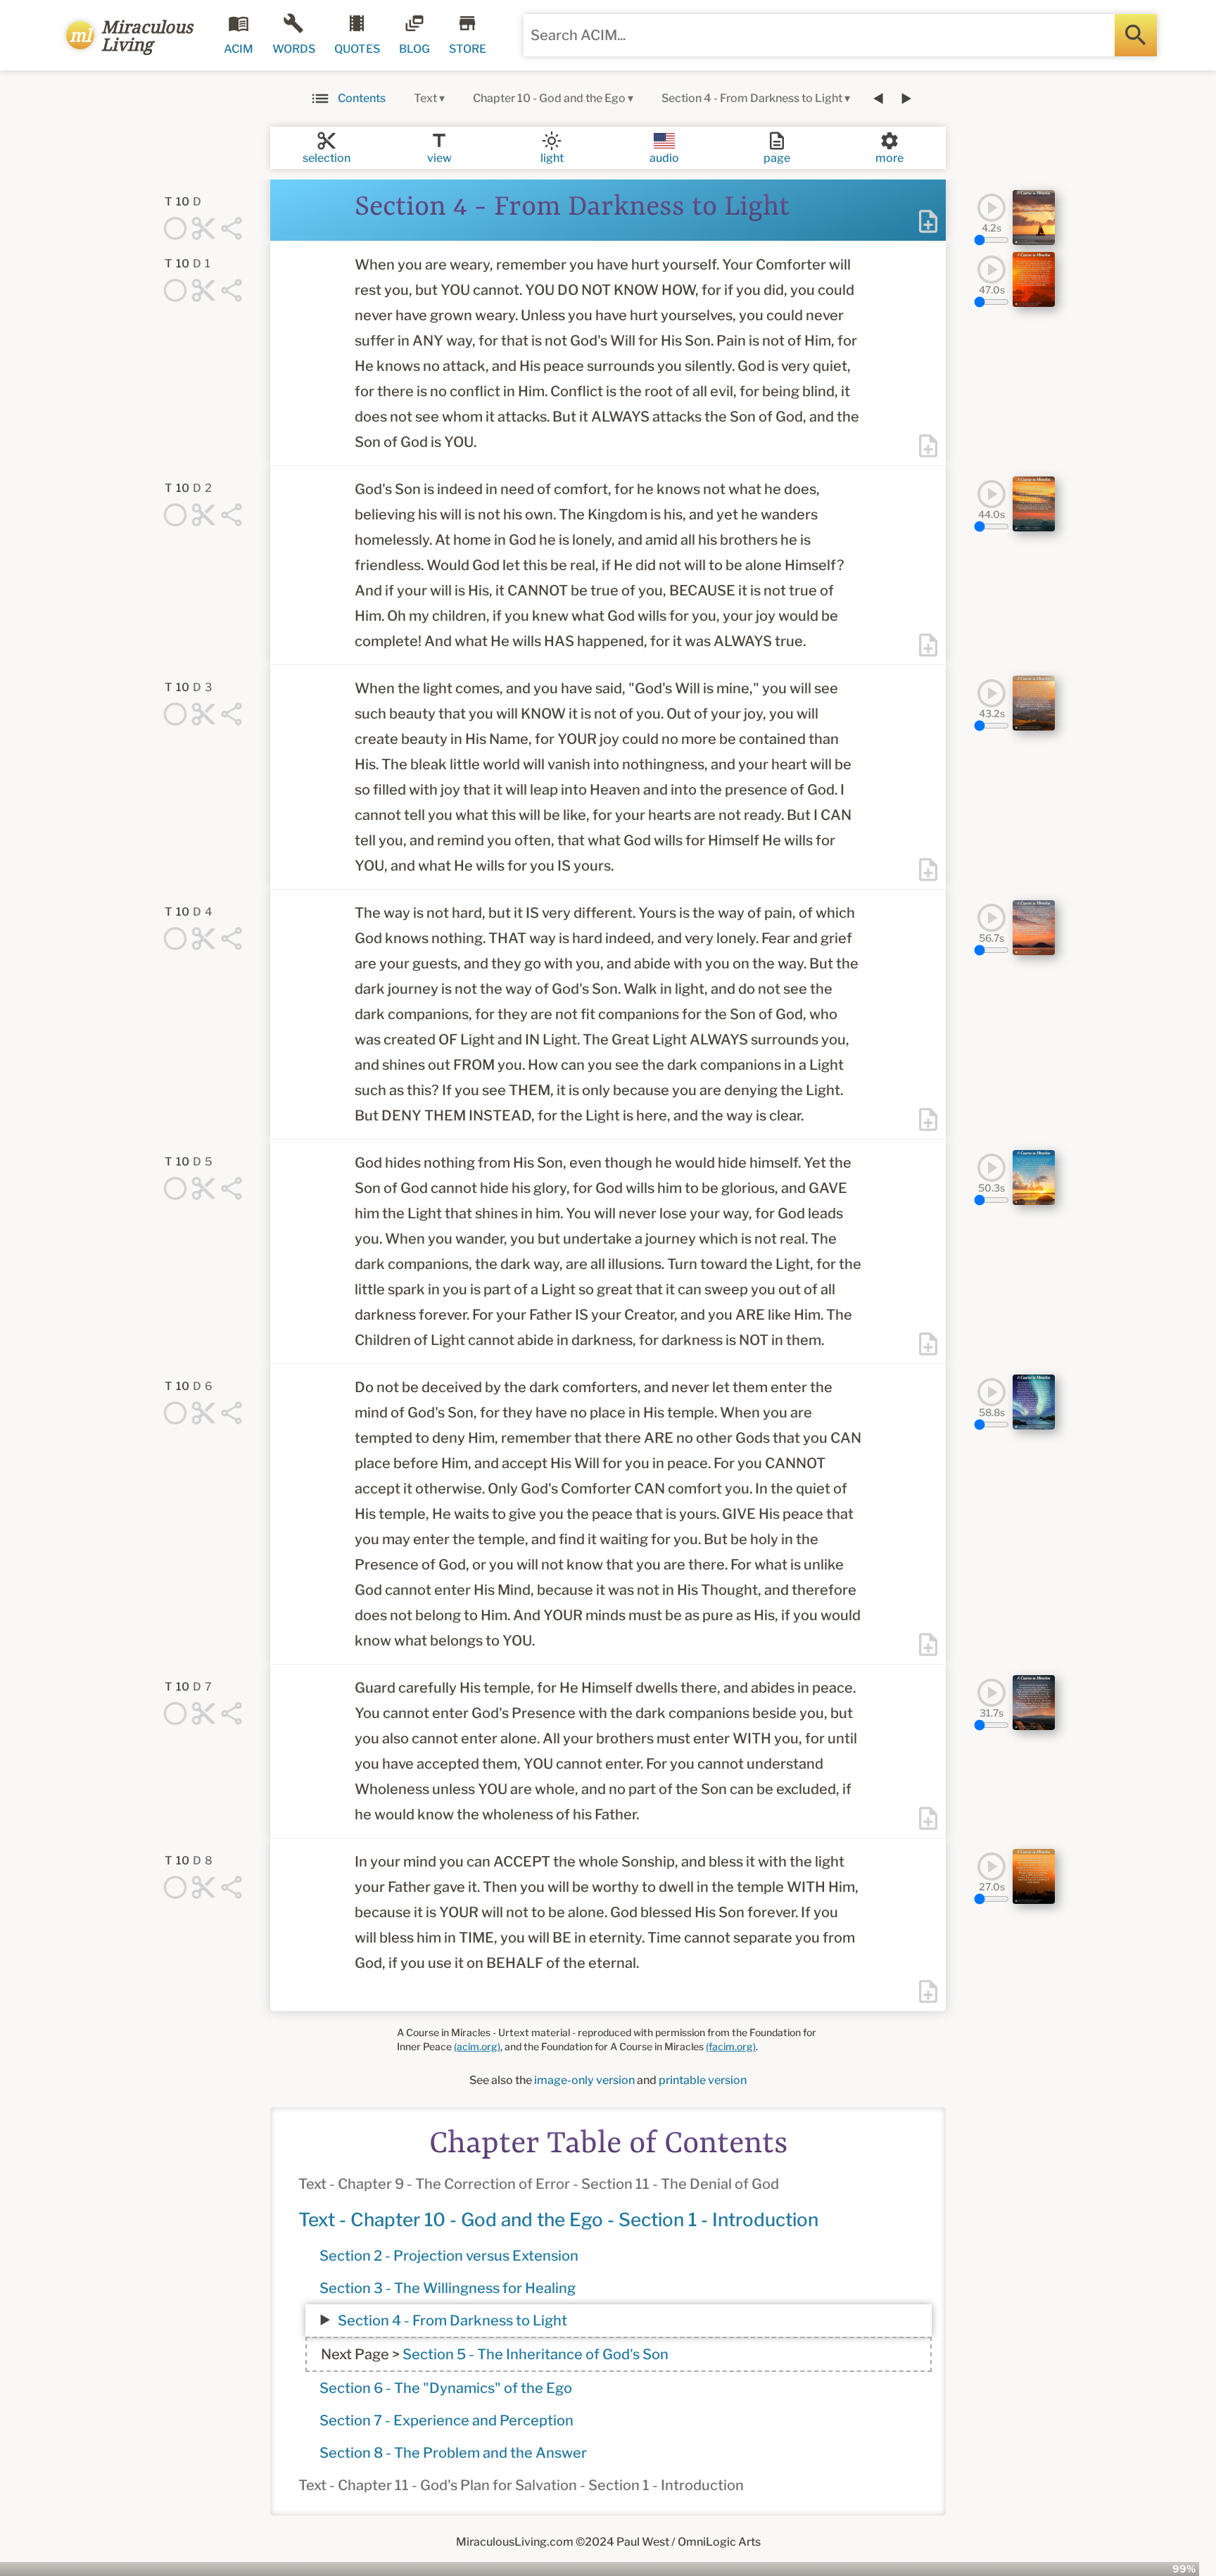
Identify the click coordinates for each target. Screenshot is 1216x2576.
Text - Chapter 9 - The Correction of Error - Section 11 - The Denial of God (539, 2184)
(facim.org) (731, 2046)
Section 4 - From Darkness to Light (452, 2321)
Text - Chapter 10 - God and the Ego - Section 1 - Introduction (558, 2220)
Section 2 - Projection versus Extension (449, 2256)
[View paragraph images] (1034, 217)
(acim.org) (477, 2046)
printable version (703, 2080)
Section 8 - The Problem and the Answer (453, 2453)
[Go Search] (1136, 35)
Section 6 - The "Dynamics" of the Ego (446, 2388)
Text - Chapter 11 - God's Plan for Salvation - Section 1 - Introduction (521, 2485)
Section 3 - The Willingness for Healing (448, 2288)
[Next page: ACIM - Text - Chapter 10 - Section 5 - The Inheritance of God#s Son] (906, 99)
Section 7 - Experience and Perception (446, 2420)
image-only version (584, 2080)
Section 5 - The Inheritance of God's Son (536, 2354)
